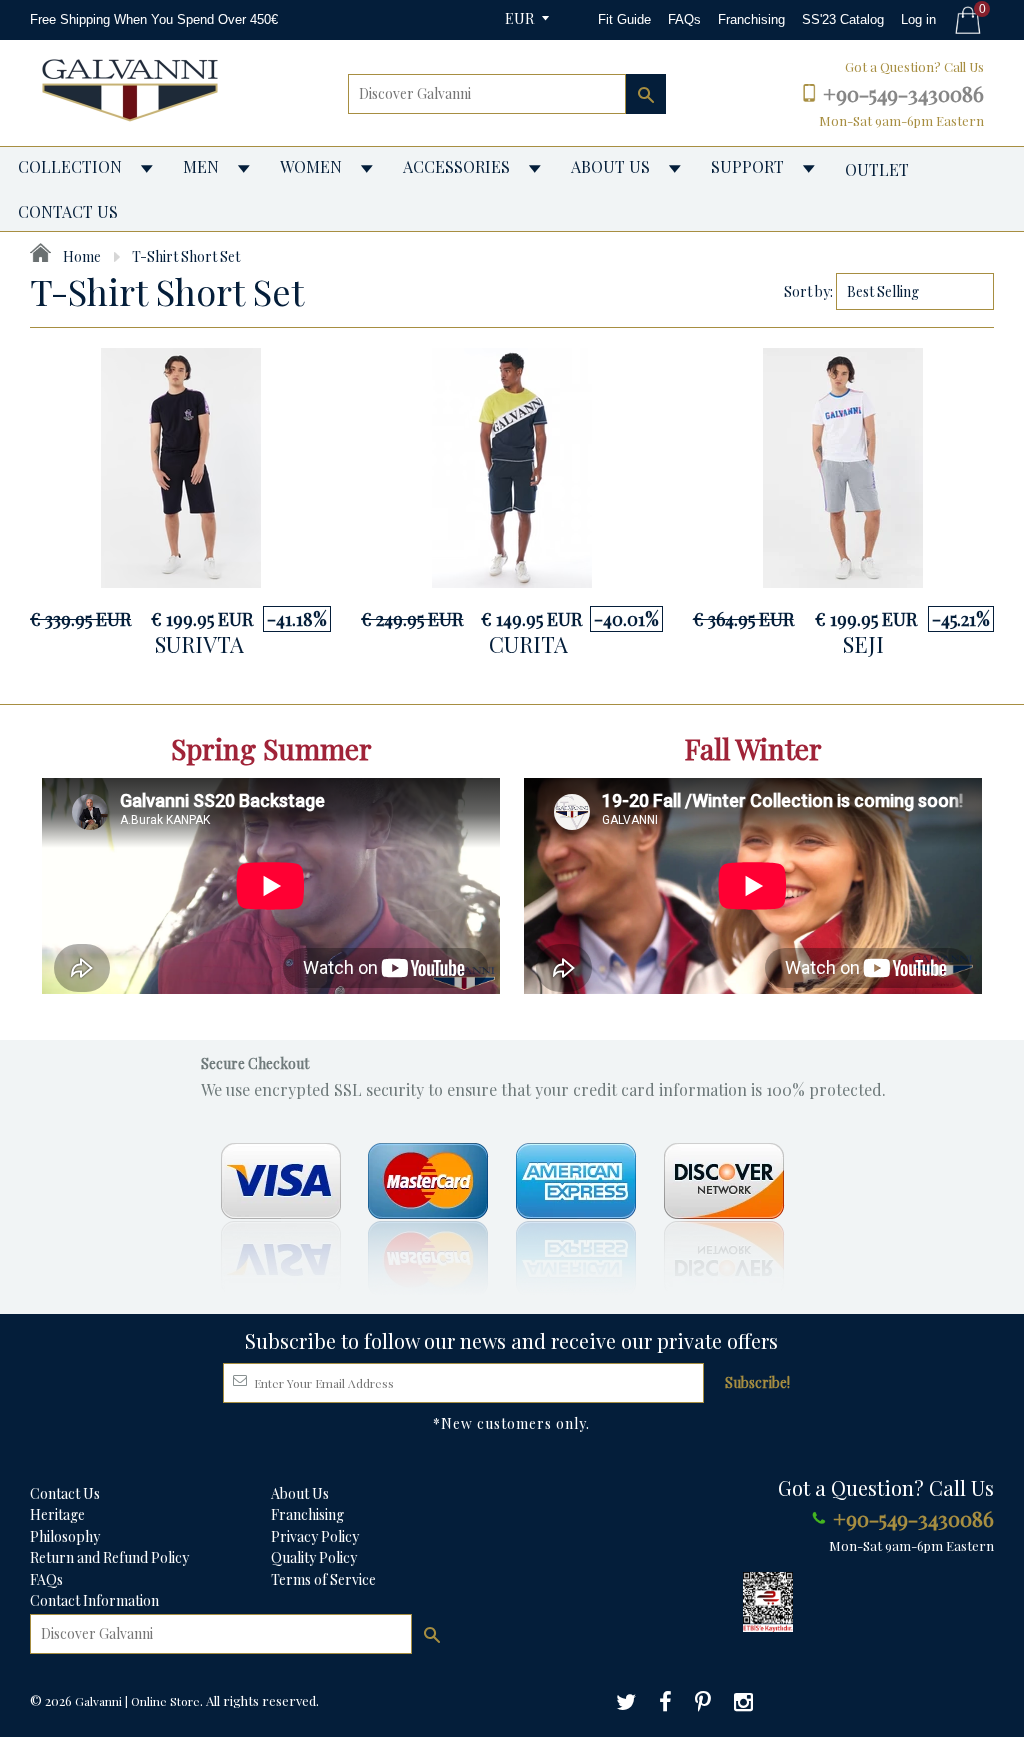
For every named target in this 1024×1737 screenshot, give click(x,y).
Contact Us (65, 1493)
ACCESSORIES (456, 166)
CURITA (528, 644)
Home (80, 256)
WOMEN (311, 166)
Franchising (751, 19)
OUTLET (877, 169)
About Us (300, 1493)
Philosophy (65, 1536)
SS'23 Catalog (843, 19)
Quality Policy (314, 1557)
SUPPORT (747, 166)
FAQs (684, 19)
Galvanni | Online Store (137, 1701)
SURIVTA (199, 644)
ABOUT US (610, 166)
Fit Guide (624, 19)
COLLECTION (70, 166)
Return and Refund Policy (109, 1557)
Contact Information (94, 1600)
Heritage (57, 1514)
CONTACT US (68, 211)
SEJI (863, 644)
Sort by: (808, 291)
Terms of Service (323, 1579)
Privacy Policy (315, 1536)
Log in (918, 19)
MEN (201, 166)
